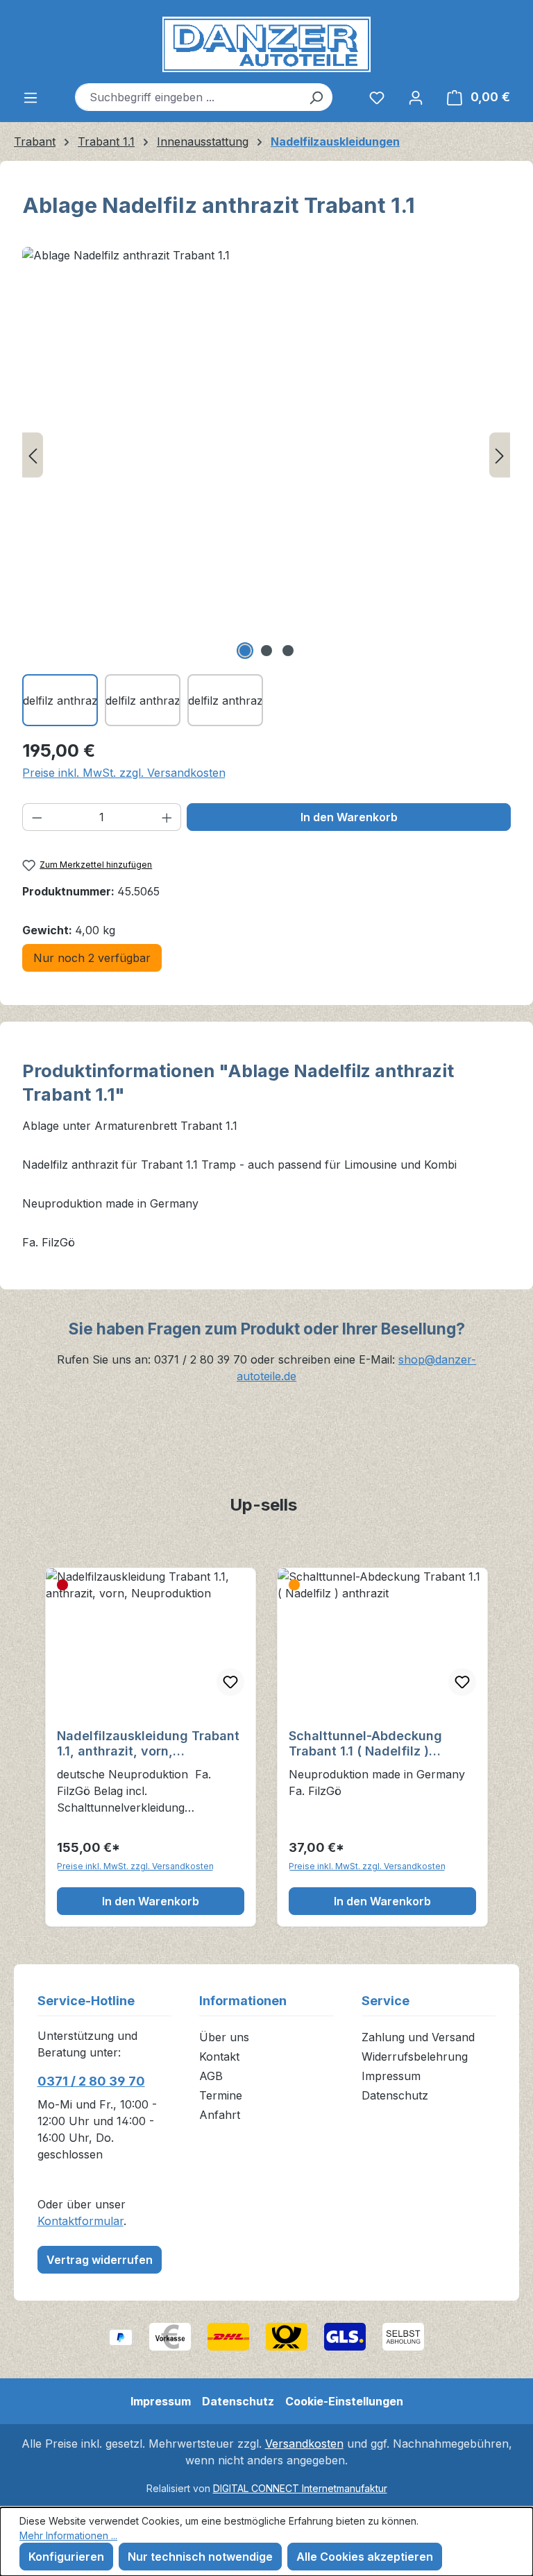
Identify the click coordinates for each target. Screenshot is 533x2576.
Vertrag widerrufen (100, 2260)
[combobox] (188, 97)
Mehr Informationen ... (68, 2535)
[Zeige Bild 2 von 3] (266, 651)
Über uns (224, 2037)
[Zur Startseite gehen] (266, 44)
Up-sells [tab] (263, 1505)
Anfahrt (220, 2115)
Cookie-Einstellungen (344, 2401)
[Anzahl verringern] (37, 817)
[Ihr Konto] (416, 97)
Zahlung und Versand (418, 2037)
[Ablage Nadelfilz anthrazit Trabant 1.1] (266, 455)
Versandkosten (304, 2444)
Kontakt (219, 2056)
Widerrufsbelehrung (415, 2056)
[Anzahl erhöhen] (167, 817)
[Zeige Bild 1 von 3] (245, 651)
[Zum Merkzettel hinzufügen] (230, 1682)
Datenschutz (395, 2095)
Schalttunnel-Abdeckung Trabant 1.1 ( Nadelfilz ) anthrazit (365, 1744)
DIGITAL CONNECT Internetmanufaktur (300, 2488)
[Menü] (31, 97)
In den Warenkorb (349, 817)
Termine (221, 2095)
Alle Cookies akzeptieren (365, 2557)
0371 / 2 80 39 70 (91, 2081)
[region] (266, 487)
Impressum (391, 2076)
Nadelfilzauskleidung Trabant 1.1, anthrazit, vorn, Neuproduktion (148, 1744)
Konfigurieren (66, 2557)
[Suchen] (316, 97)
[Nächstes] (500, 455)
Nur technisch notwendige (200, 2557)
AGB (211, 2076)
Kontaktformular (81, 2221)
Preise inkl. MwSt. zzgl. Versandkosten (124, 773)
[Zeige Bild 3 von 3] (288, 651)
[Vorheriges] (33, 455)
